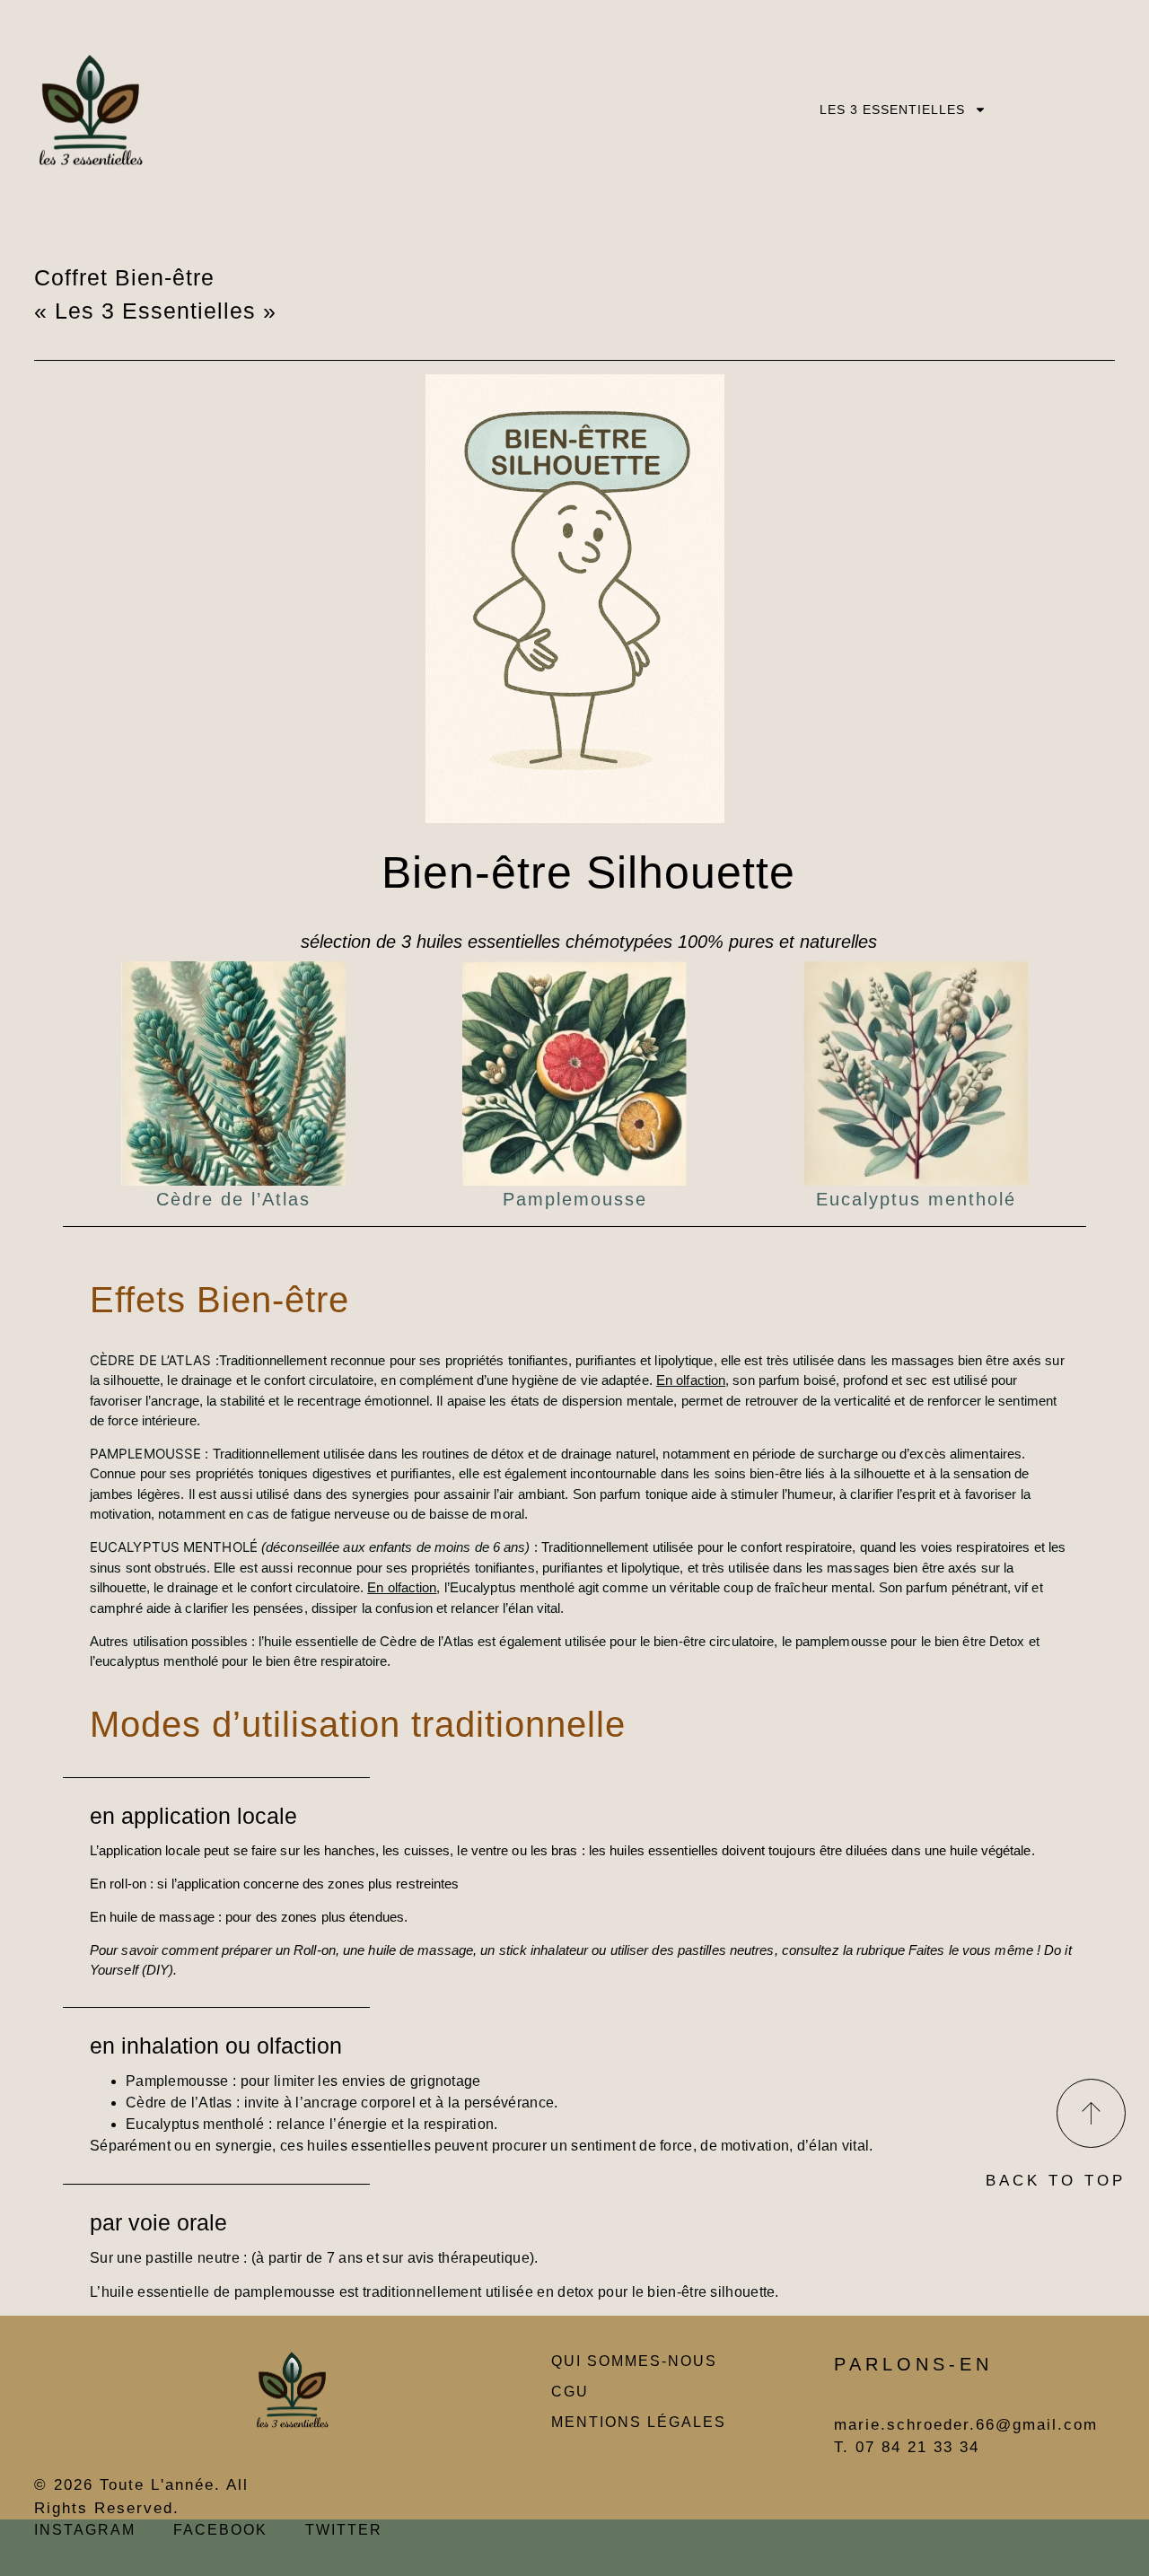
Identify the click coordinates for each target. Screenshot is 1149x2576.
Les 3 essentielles (892, 110)
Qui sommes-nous (634, 2361)
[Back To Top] (1091, 2113)
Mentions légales (639, 2422)
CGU (570, 2392)
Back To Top (1056, 2181)
